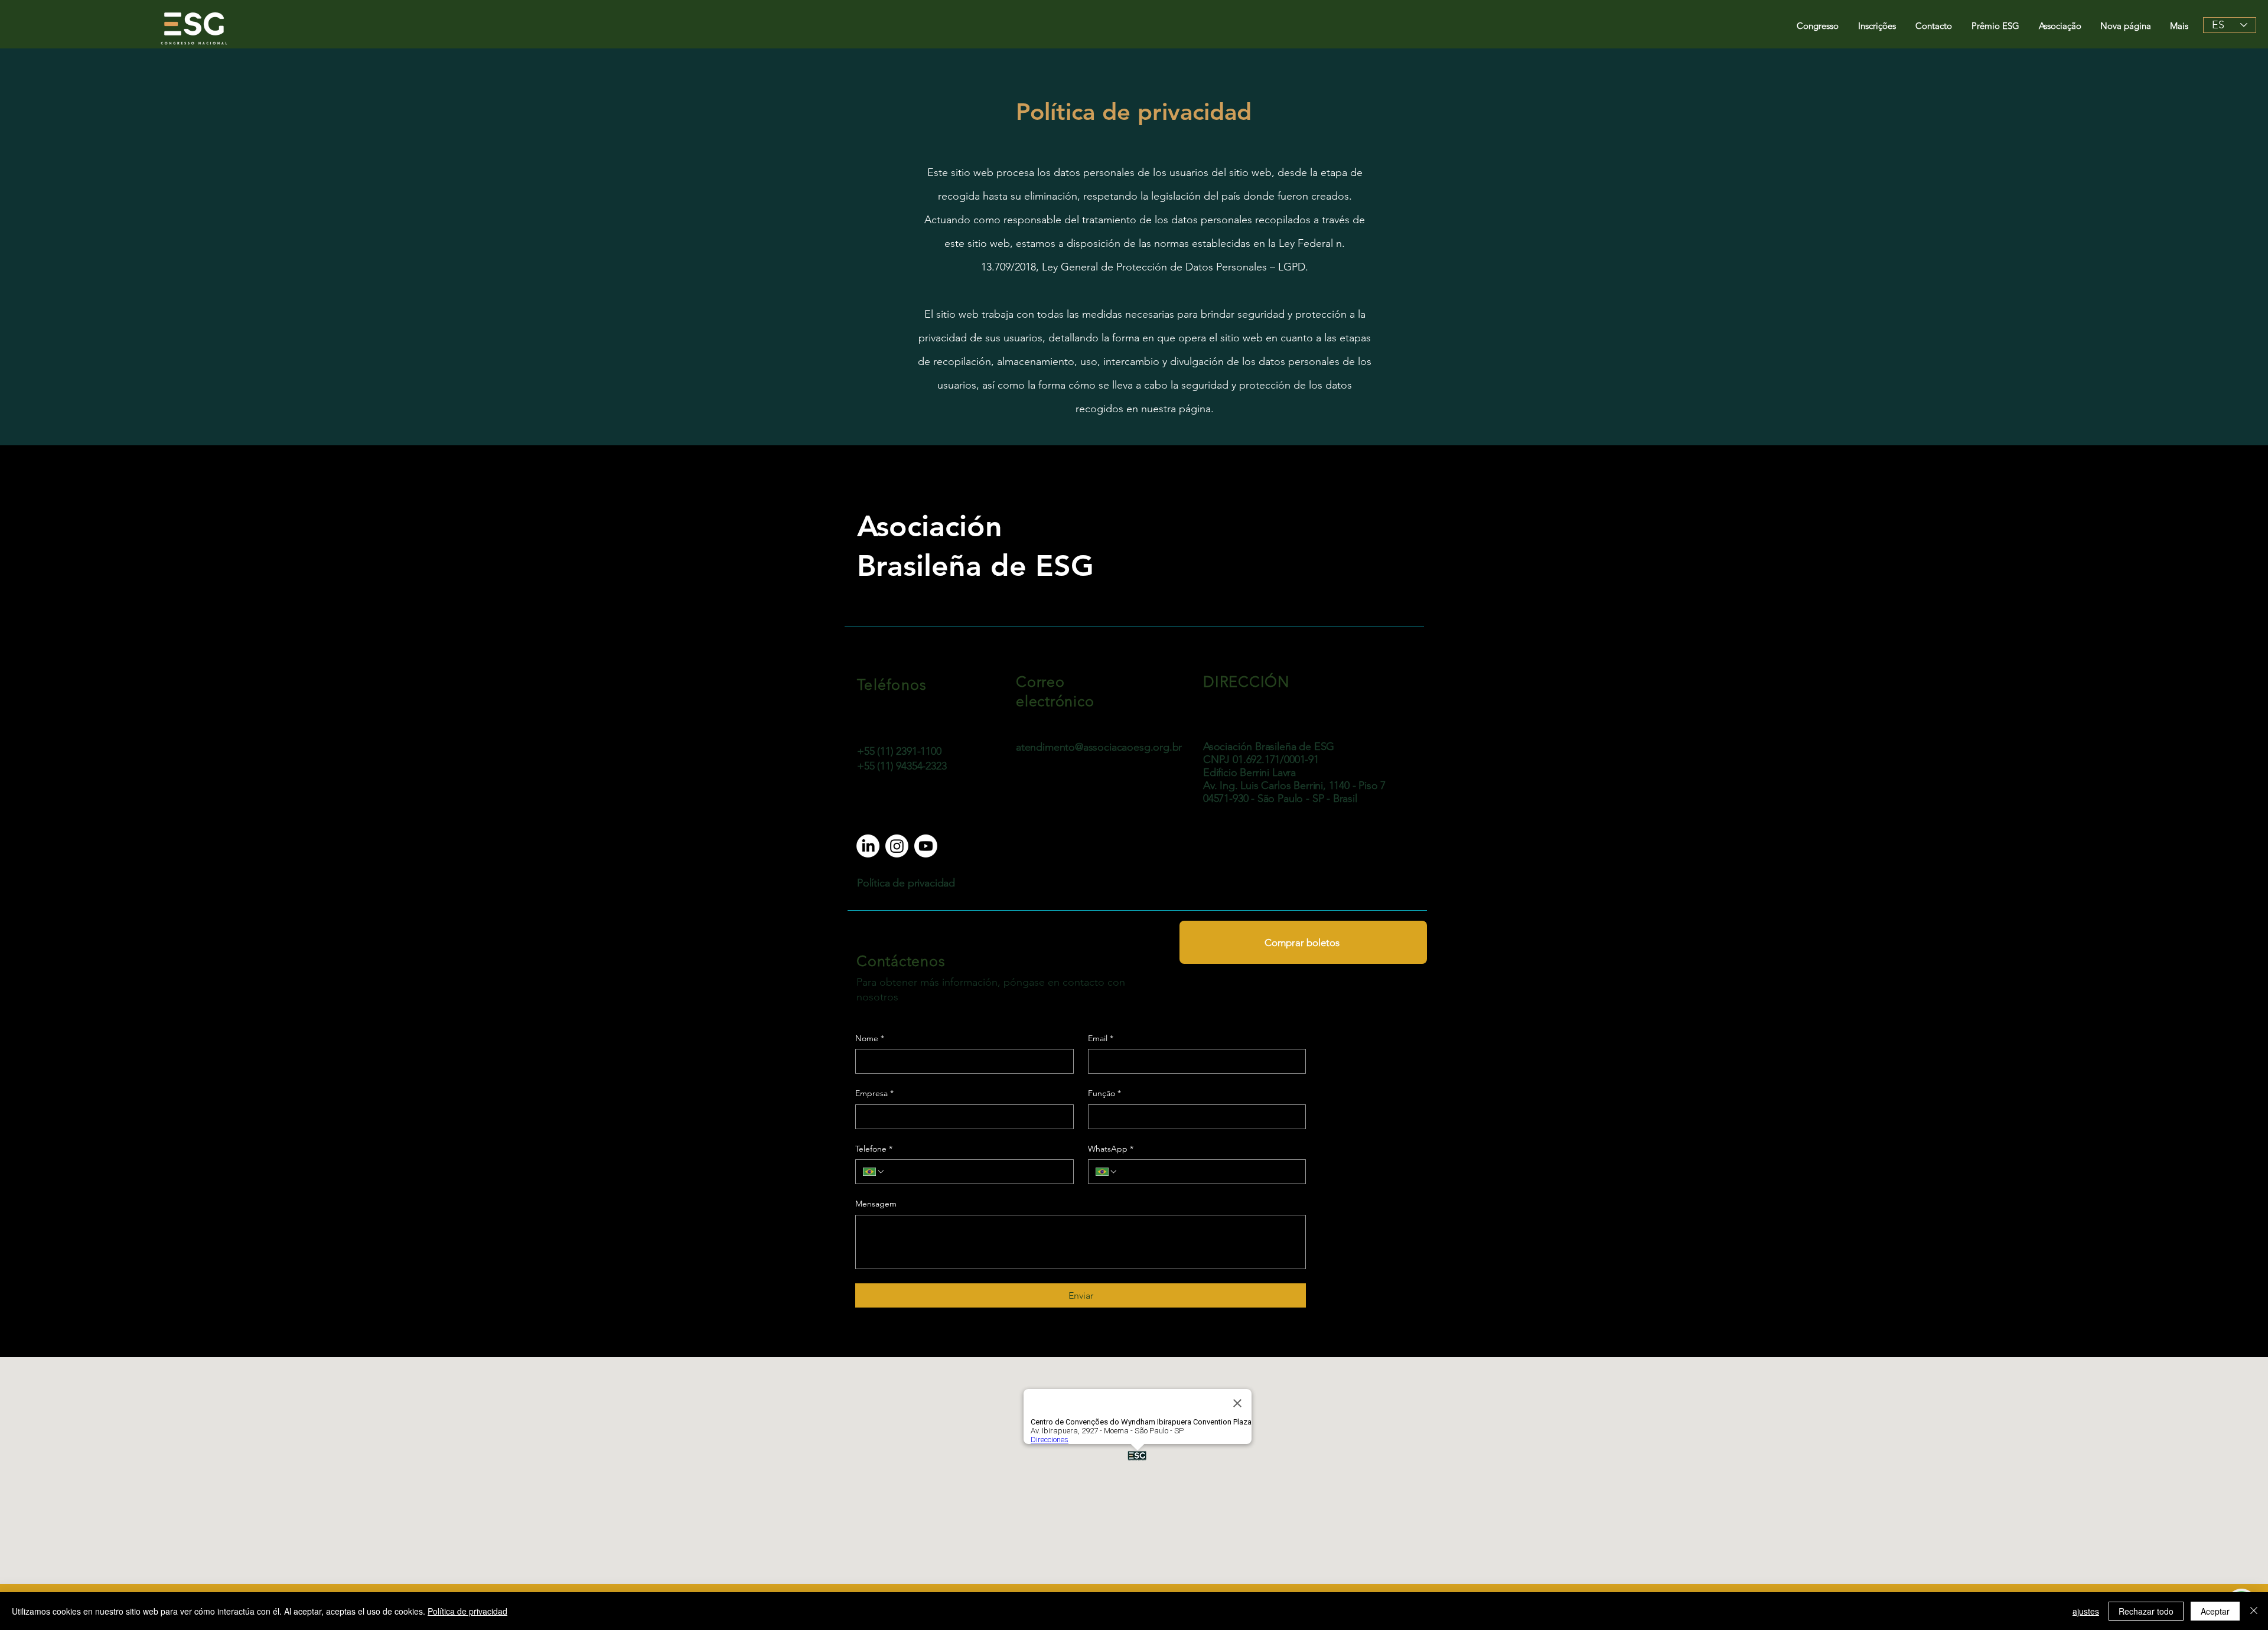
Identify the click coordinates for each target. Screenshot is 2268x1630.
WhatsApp (1111, 1149)
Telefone (874, 1149)
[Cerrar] (2254, 1611)
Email (1101, 1038)
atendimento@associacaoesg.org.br (1099, 747)
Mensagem (876, 1204)
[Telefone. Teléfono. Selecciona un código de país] (874, 1172)
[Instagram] (897, 846)
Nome (870, 1038)
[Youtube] (926, 846)
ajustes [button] (2086, 1611)
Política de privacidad (467, 1611)
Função (1104, 1093)
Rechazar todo (2146, 1611)
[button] (1819, 26)
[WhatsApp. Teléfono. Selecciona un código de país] (1107, 1172)
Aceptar (2215, 1611)
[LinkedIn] (868, 846)
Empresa (874, 1093)
